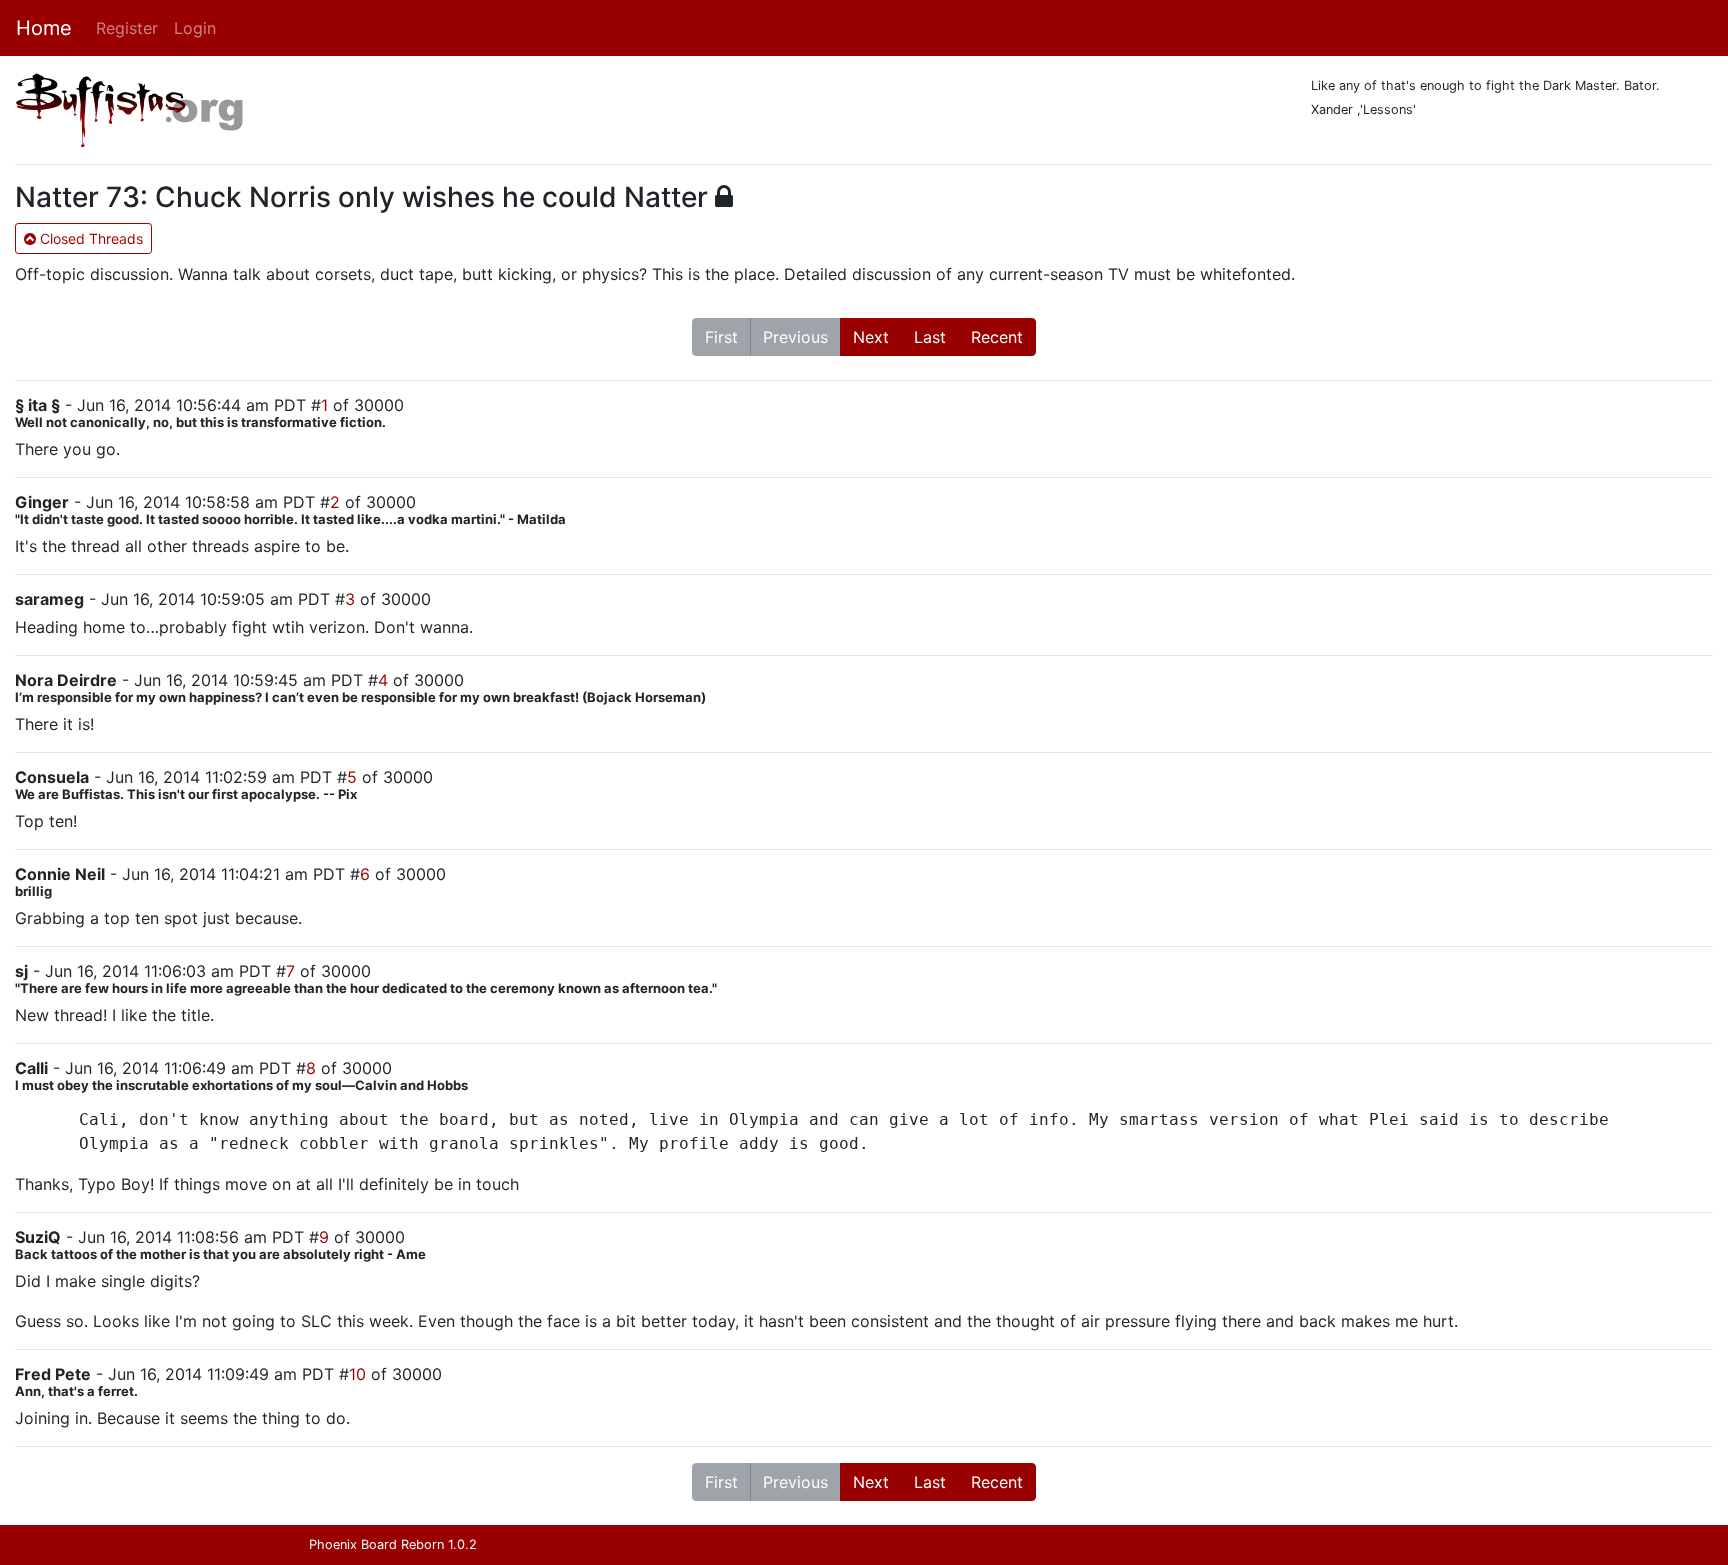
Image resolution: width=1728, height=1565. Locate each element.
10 (357, 1374)
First (721, 337)
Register (127, 28)
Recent (997, 337)
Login (195, 28)
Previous (795, 337)
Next (871, 337)
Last (930, 337)
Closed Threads (89, 238)
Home (44, 28)
